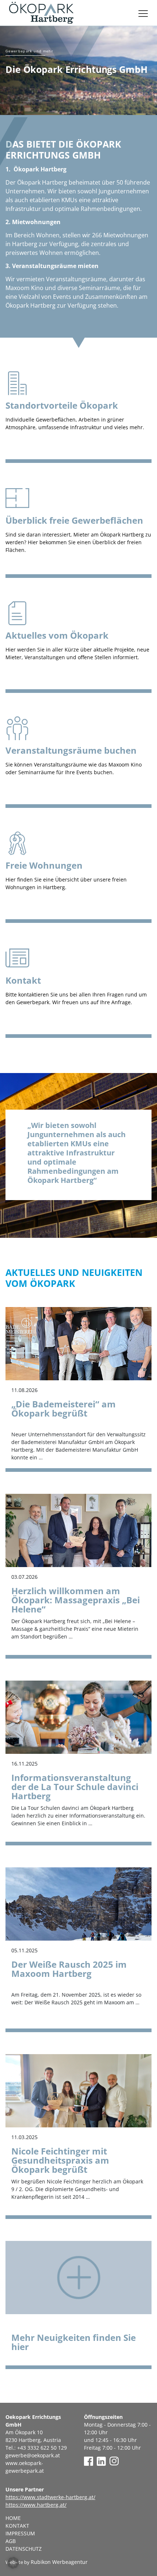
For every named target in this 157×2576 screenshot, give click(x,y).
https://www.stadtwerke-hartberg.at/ (50, 2497)
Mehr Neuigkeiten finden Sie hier (74, 2342)
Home (13, 2518)
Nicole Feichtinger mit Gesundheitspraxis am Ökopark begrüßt (60, 2160)
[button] (13, 2563)
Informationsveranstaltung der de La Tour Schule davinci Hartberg (75, 1787)
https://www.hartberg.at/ (36, 2505)
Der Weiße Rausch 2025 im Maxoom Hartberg (69, 1969)
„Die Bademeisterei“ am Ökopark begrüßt (64, 1408)
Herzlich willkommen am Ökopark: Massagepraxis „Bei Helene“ (76, 1600)
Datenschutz (24, 2549)
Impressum (20, 2533)
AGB (11, 2541)
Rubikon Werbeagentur (59, 2562)
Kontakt (17, 2526)
